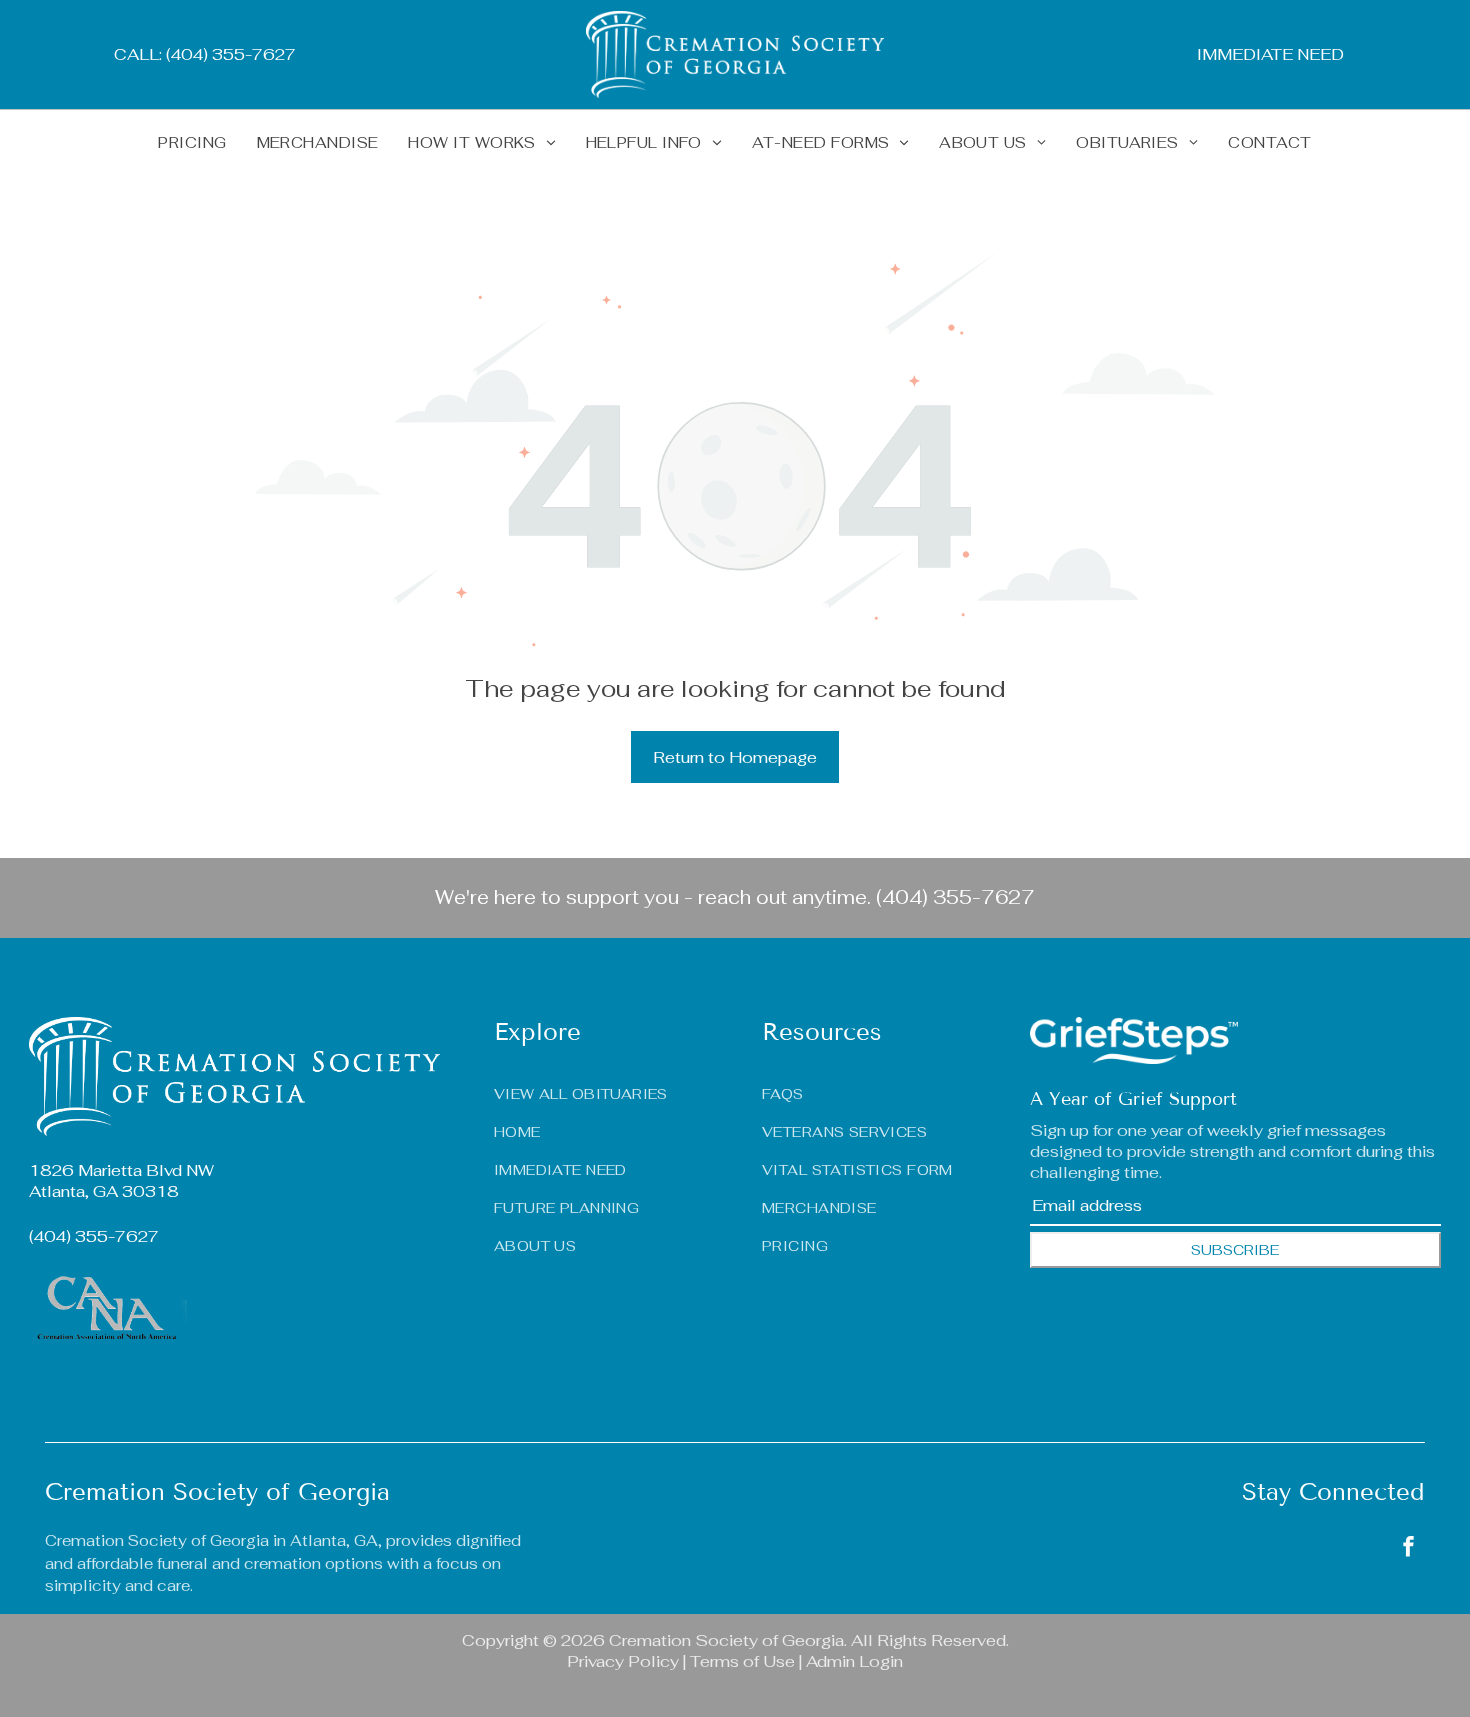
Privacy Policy (623, 1661)
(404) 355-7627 (955, 897)
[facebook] (1409, 1548)
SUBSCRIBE (1235, 1250)
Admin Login (854, 1661)
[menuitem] (192, 142)
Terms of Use (742, 1661)
